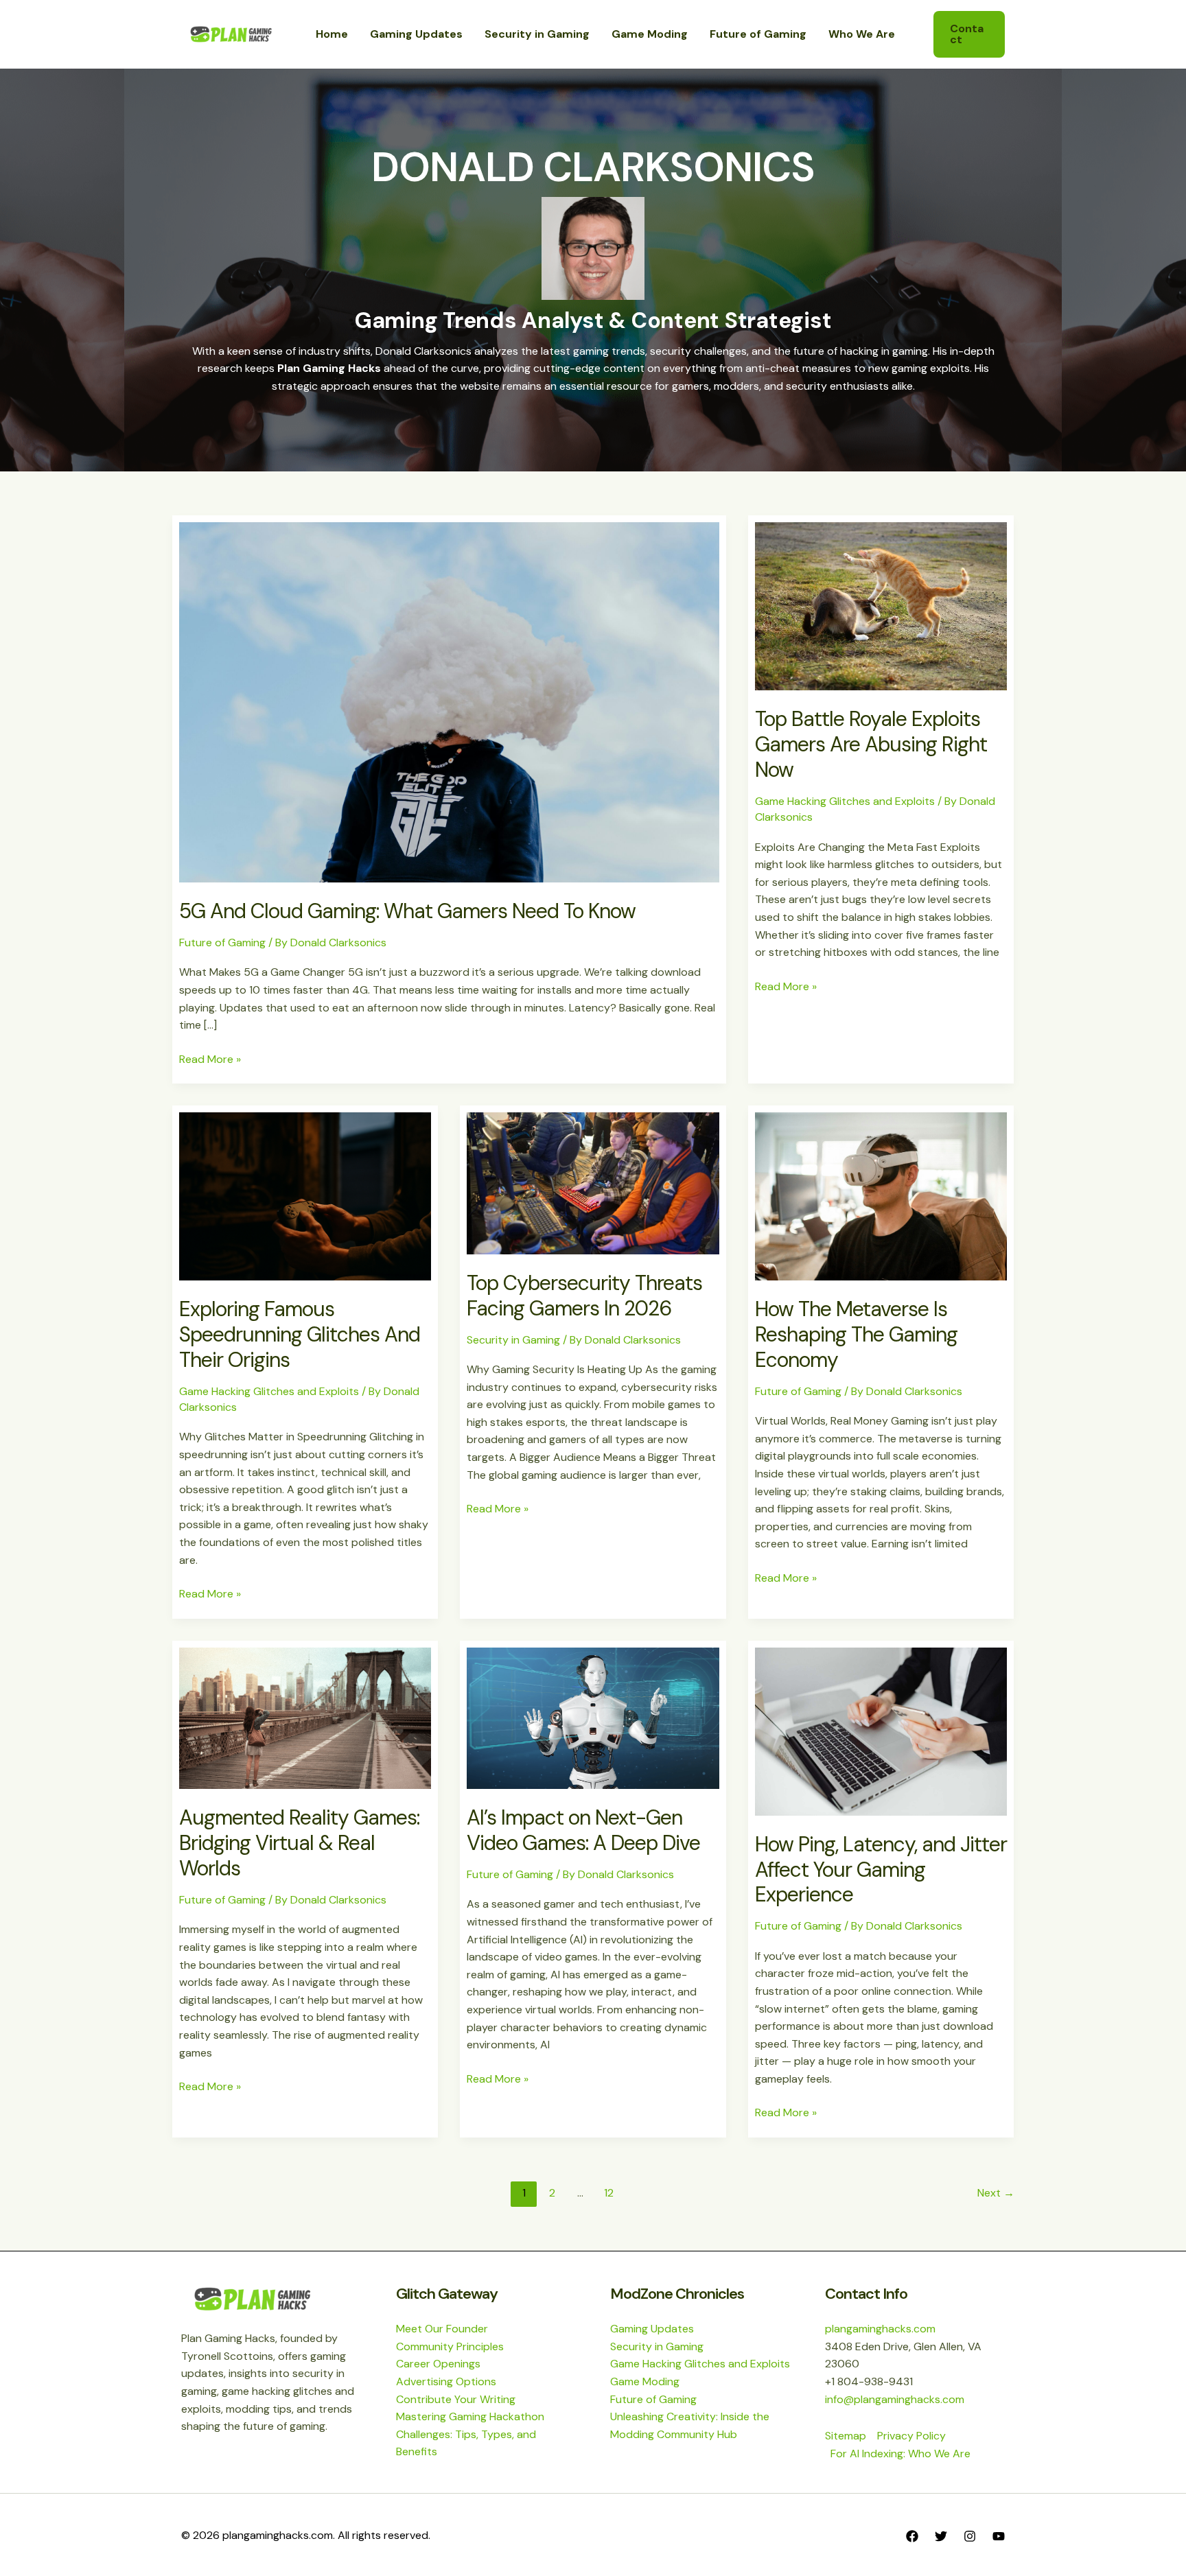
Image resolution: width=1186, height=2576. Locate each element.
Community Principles (450, 2346)
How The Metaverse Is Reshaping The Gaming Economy (856, 1334)
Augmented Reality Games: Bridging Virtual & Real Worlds (299, 1843)
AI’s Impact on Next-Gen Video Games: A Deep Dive (583, 1830)
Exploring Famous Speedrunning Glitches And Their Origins (300, 1334)
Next (996, 2193)
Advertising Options (446, 2381)
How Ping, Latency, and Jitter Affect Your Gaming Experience (881, 1870)
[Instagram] (970, 2536)
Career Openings (438, 2364)
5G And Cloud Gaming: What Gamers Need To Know (407, 911)
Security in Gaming (513, 1340)
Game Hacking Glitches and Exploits (845, 801)
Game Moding (645, 2381)
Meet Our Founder (442, 2329)
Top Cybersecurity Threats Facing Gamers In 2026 (584, 1296)
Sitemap (846, 2436)
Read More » (210, 1058)
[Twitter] (941, 2536)
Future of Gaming (222, 942)
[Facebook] (912, 2536)
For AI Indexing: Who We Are (900, 2454)
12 (609, 2193)
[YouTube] (999, 2536)
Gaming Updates (652, 2329)
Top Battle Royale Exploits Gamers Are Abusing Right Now (871, 744)
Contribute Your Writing (456, 2399)
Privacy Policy (911, 2436)
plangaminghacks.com (880, 2329)
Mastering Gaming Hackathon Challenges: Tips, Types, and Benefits (470, 2434)
